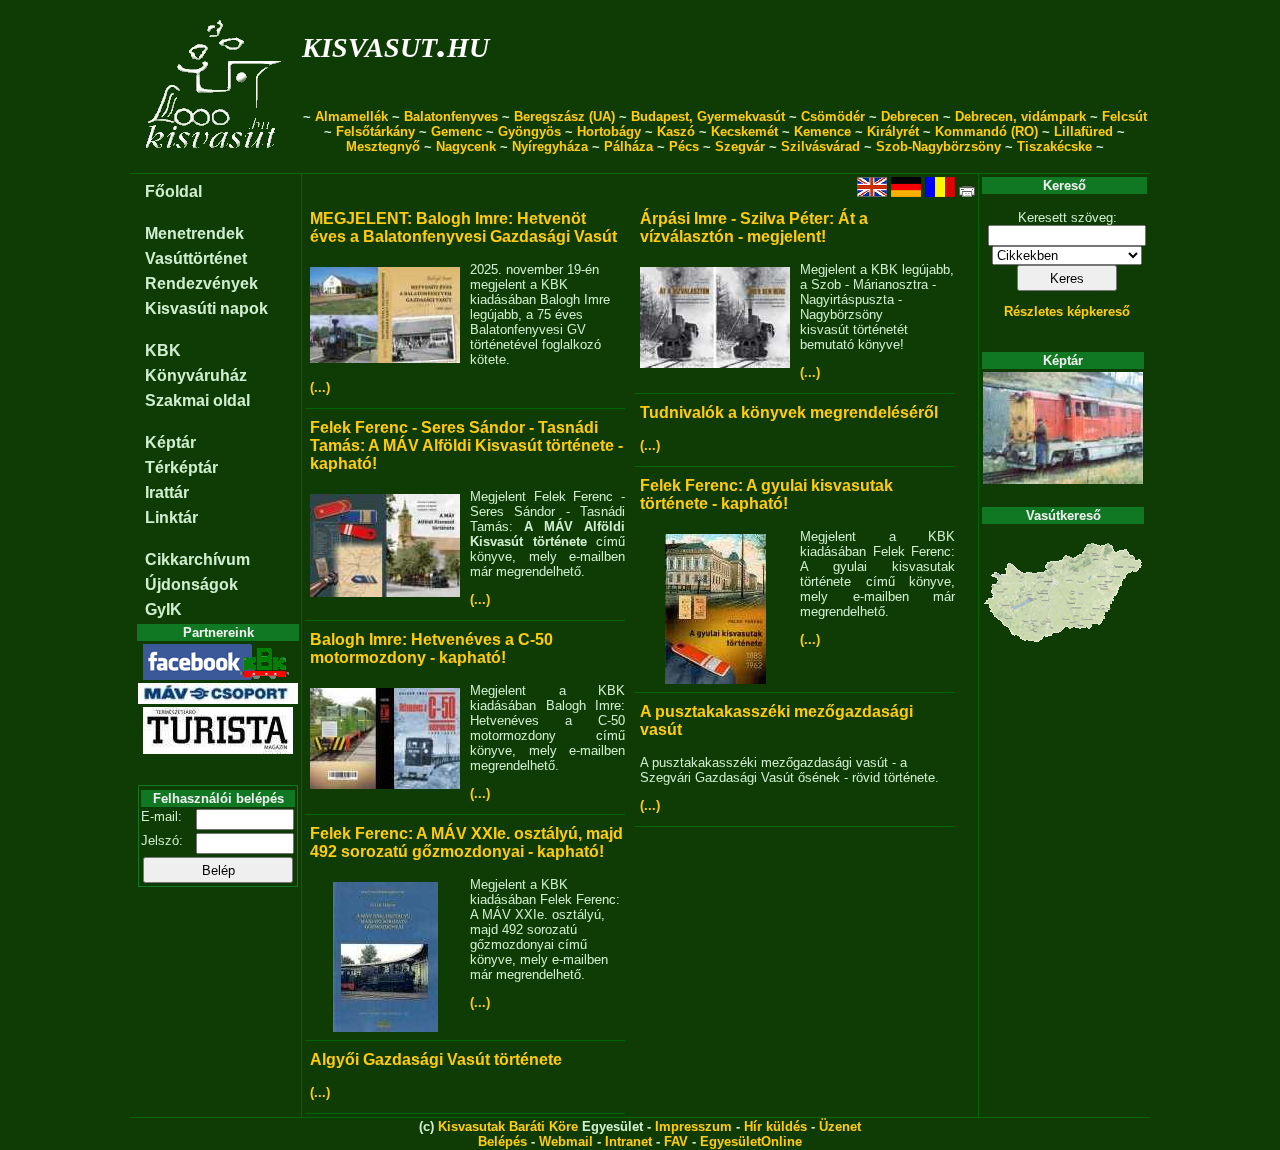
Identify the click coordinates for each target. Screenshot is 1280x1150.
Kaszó (676, 131)
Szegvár (740, 146)
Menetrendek (194, 233)
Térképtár (181, 467)
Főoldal (173, 191)
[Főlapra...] (215, 162)
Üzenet (840, 1126)
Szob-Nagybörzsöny (938, 146)
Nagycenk (466, 146)
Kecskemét (744, 131)
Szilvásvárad (820, 146)
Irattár (167, 492)
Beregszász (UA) (564, 116)
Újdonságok (191, 584)
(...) (320, 387)
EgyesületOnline (751, 1141)
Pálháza (628, 146)
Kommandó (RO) (986, 131)
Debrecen (910, 116)
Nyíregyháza (550, 146)
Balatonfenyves (451, 116)
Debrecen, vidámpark (1020, 116)
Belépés (502, 1141)
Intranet (628, 1141)
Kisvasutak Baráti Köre (508, 1126)
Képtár (170, 442)
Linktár (171, 517)
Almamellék (351, 116)
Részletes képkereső (1067, 311)
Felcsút (1124, 116)
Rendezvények (201, 283)
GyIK (163, 609)
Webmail (566, 1141)
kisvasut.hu (395, 43)
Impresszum (693, 1126)
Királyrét (893, 131)
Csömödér (833, 116)
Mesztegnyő (383, 146)
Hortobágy (609, 131)
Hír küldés (775, 1126)
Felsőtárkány (375, 131)
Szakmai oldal (197, 400)
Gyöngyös (529, 131)
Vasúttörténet (196, 258)
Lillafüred (1083, 131)
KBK (163, 350)
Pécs (684, 146)
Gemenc (456, 131)
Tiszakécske (1054, 146)
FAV (676, 1141)
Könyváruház (196, 375)
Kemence (822, 131)
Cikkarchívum (197, 559)
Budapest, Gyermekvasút (708, 116)
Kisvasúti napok (206, 308)
